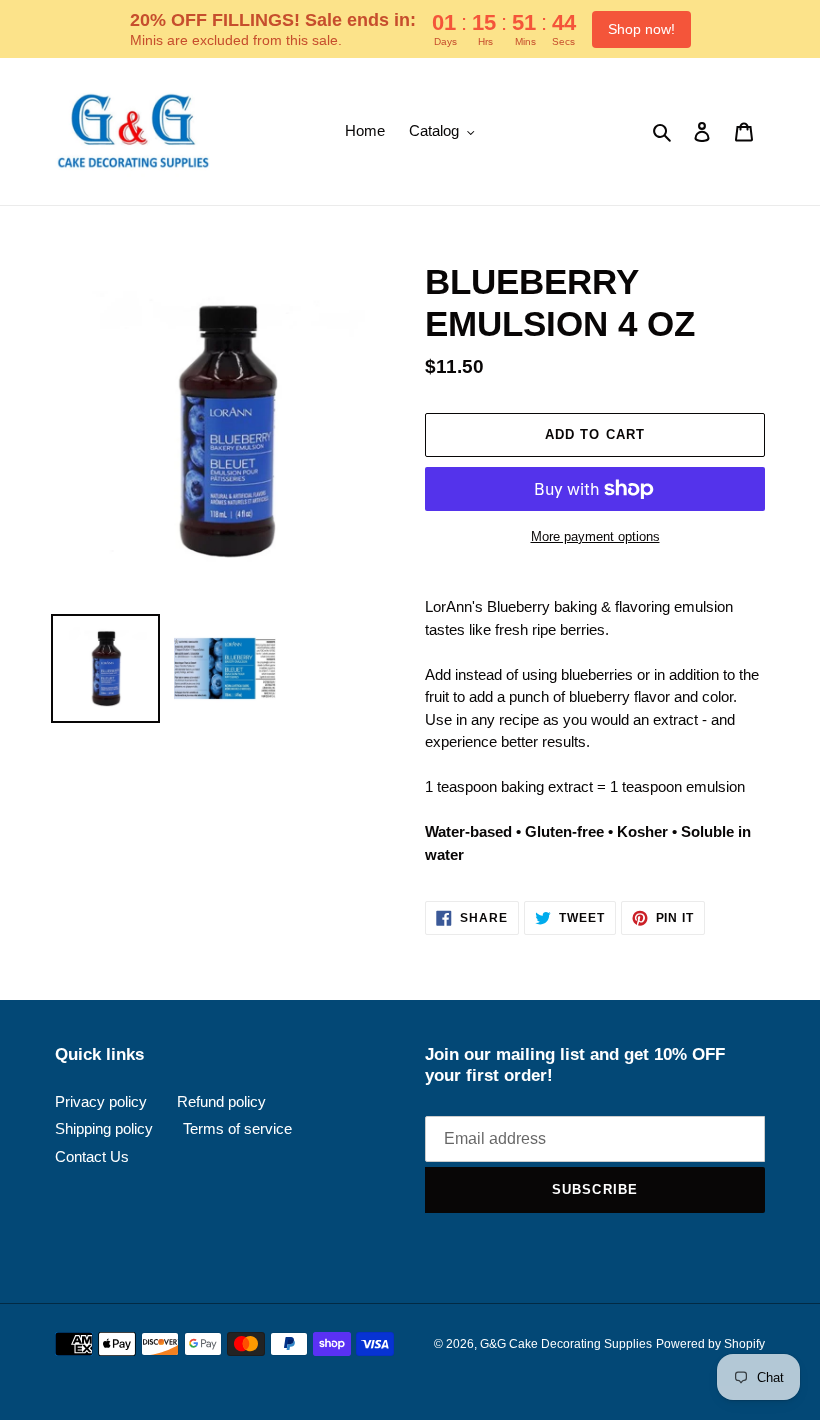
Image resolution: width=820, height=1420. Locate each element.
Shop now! (641, 29)
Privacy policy (101, 1101)
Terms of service (237, 1128)
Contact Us (92, 1156)
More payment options (595, 536)
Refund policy (221, 1101)
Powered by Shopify (710, 1344)
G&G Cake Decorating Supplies (566, 1344)
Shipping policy (104, 1128)
